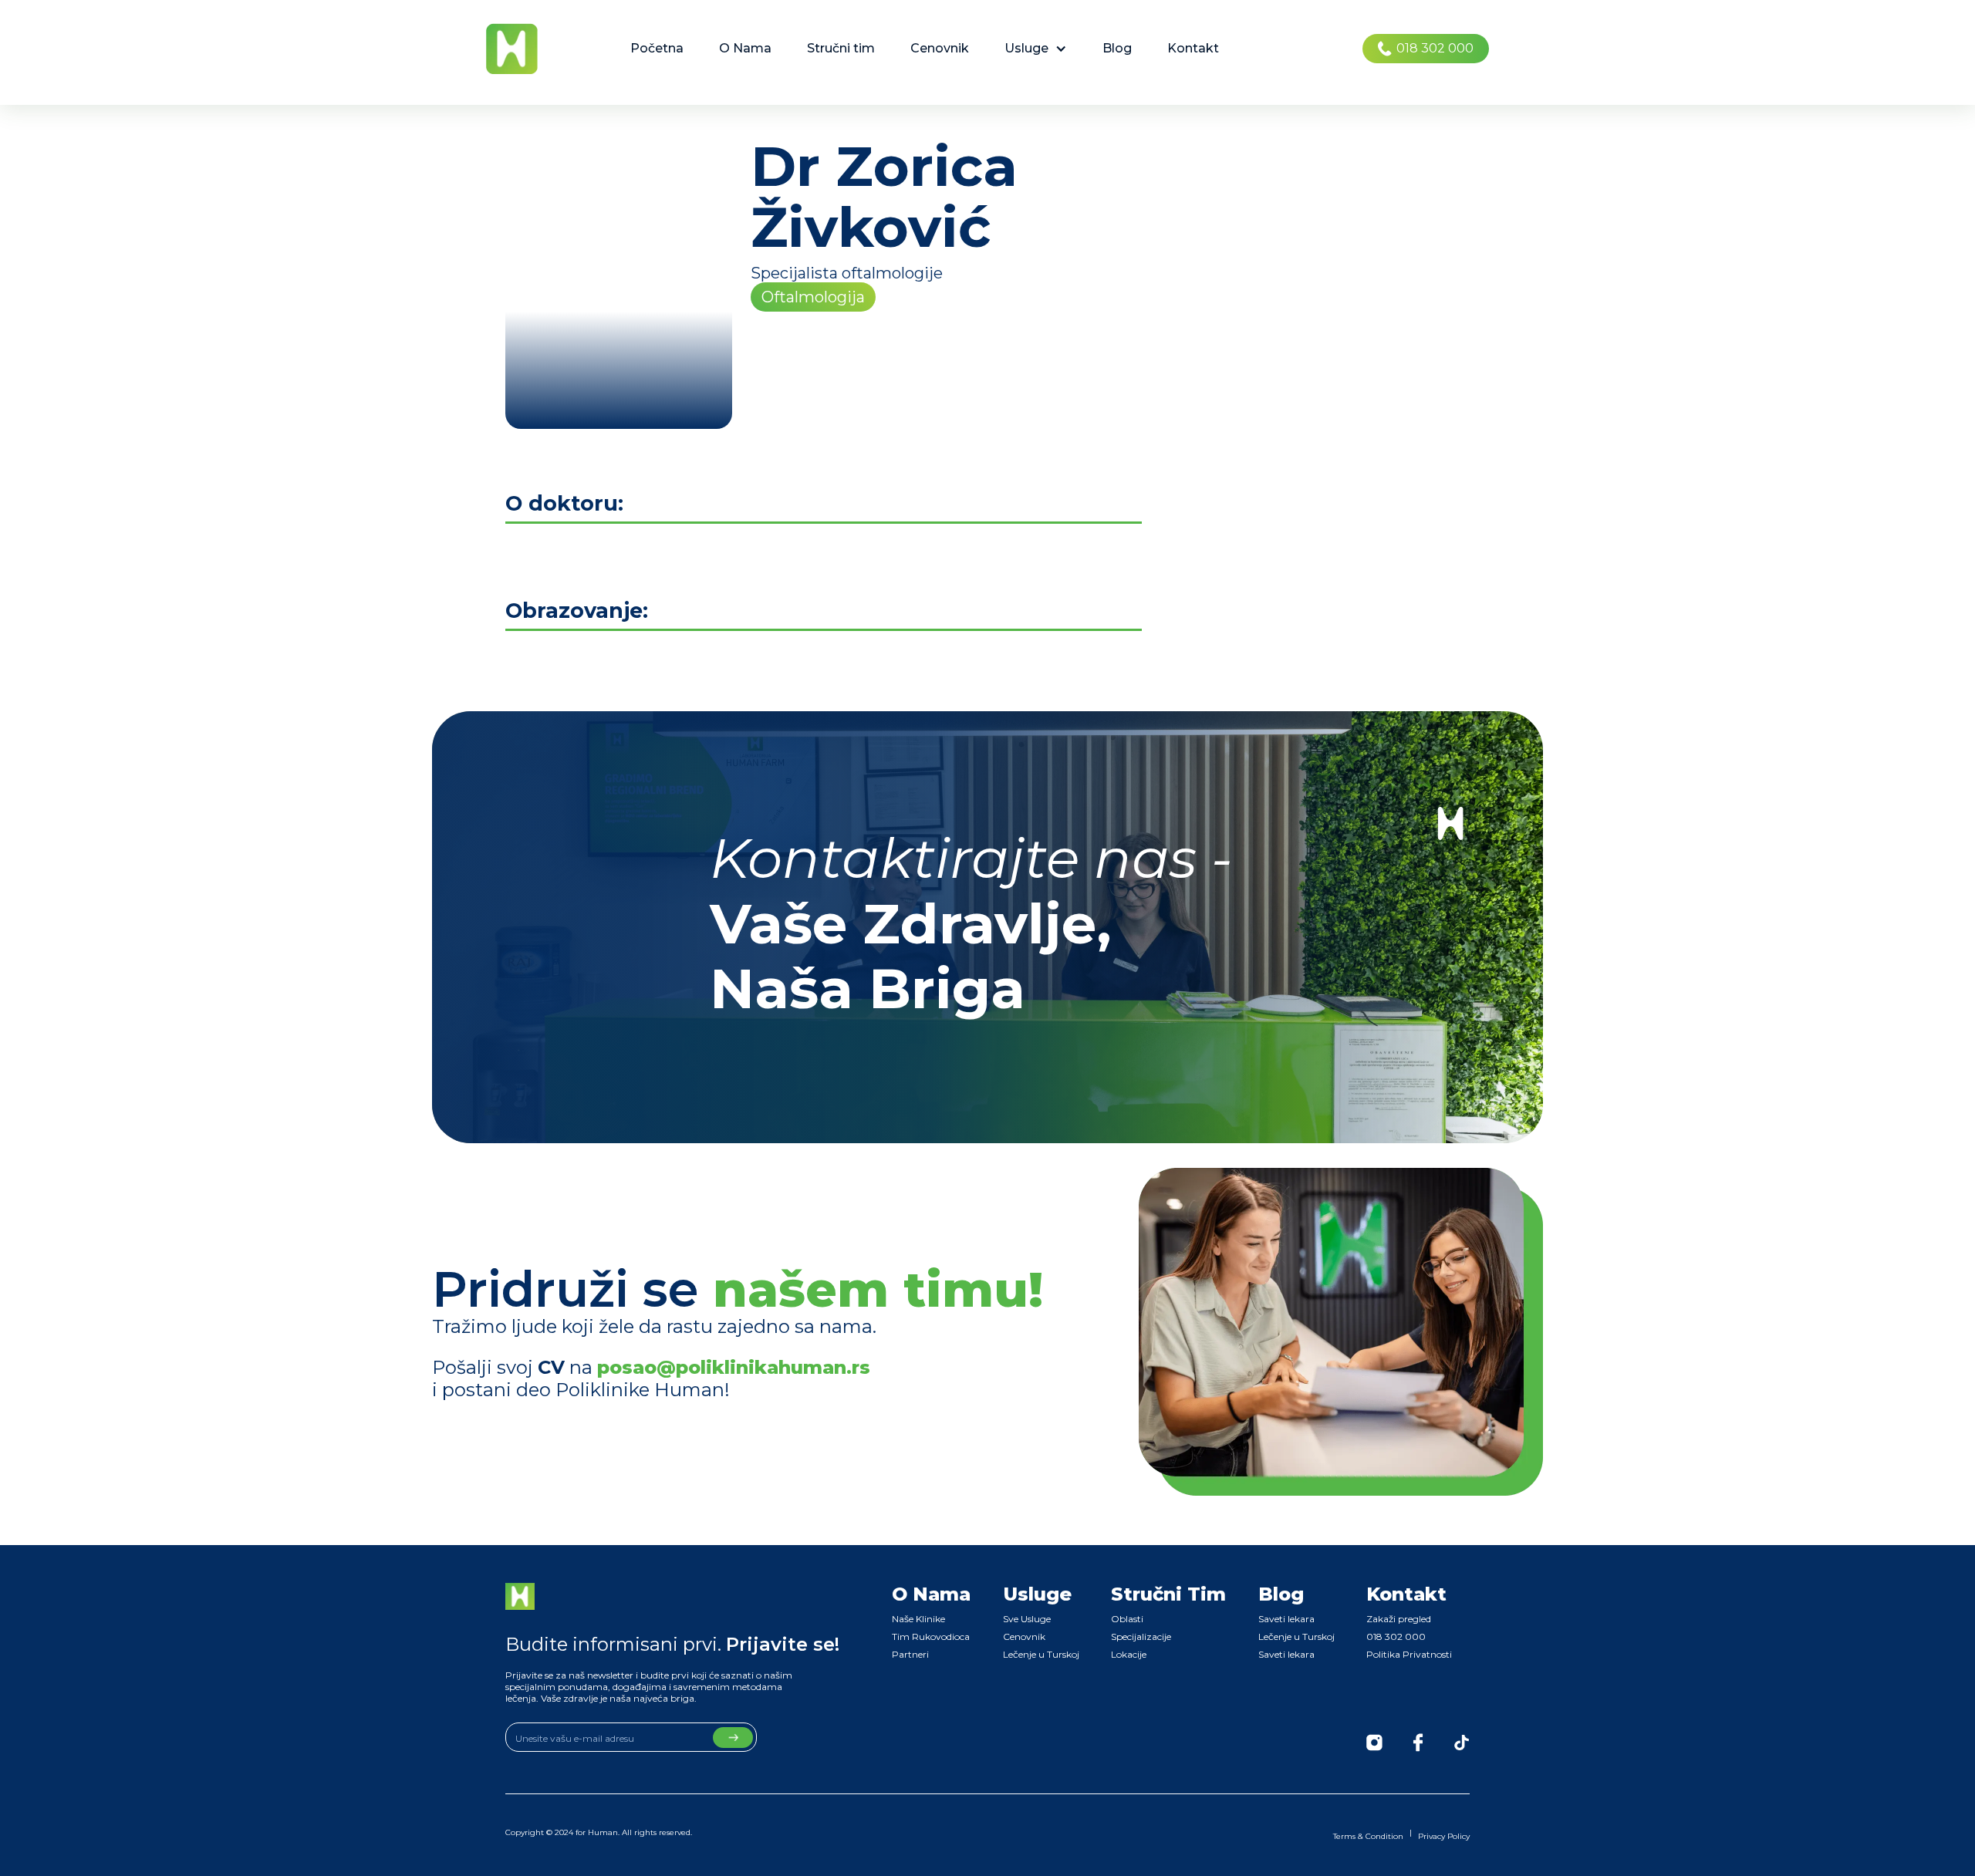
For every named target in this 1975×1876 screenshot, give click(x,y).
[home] (512, 49)
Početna (657, 48)
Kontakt (1193, 48)
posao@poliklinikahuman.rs (734, 1367)
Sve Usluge (1027, 1619)
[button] (1036, 49)
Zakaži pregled (1399, 1619)
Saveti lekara (1286, 1619)
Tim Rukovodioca (931, 1636)
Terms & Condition (1368, 1836)
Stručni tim (841, 48)
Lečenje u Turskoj (1041, 1654)
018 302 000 (1396, 1636)
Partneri (910, 1654)
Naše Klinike (918, 1619)
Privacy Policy (1444, 1836)
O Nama (745, 48)
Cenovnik (940, 48)
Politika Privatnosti (1409, 1654)
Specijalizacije (1141, 1636)
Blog (1117, 48)
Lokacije (1129, 1654)
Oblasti (1127, 1619)
